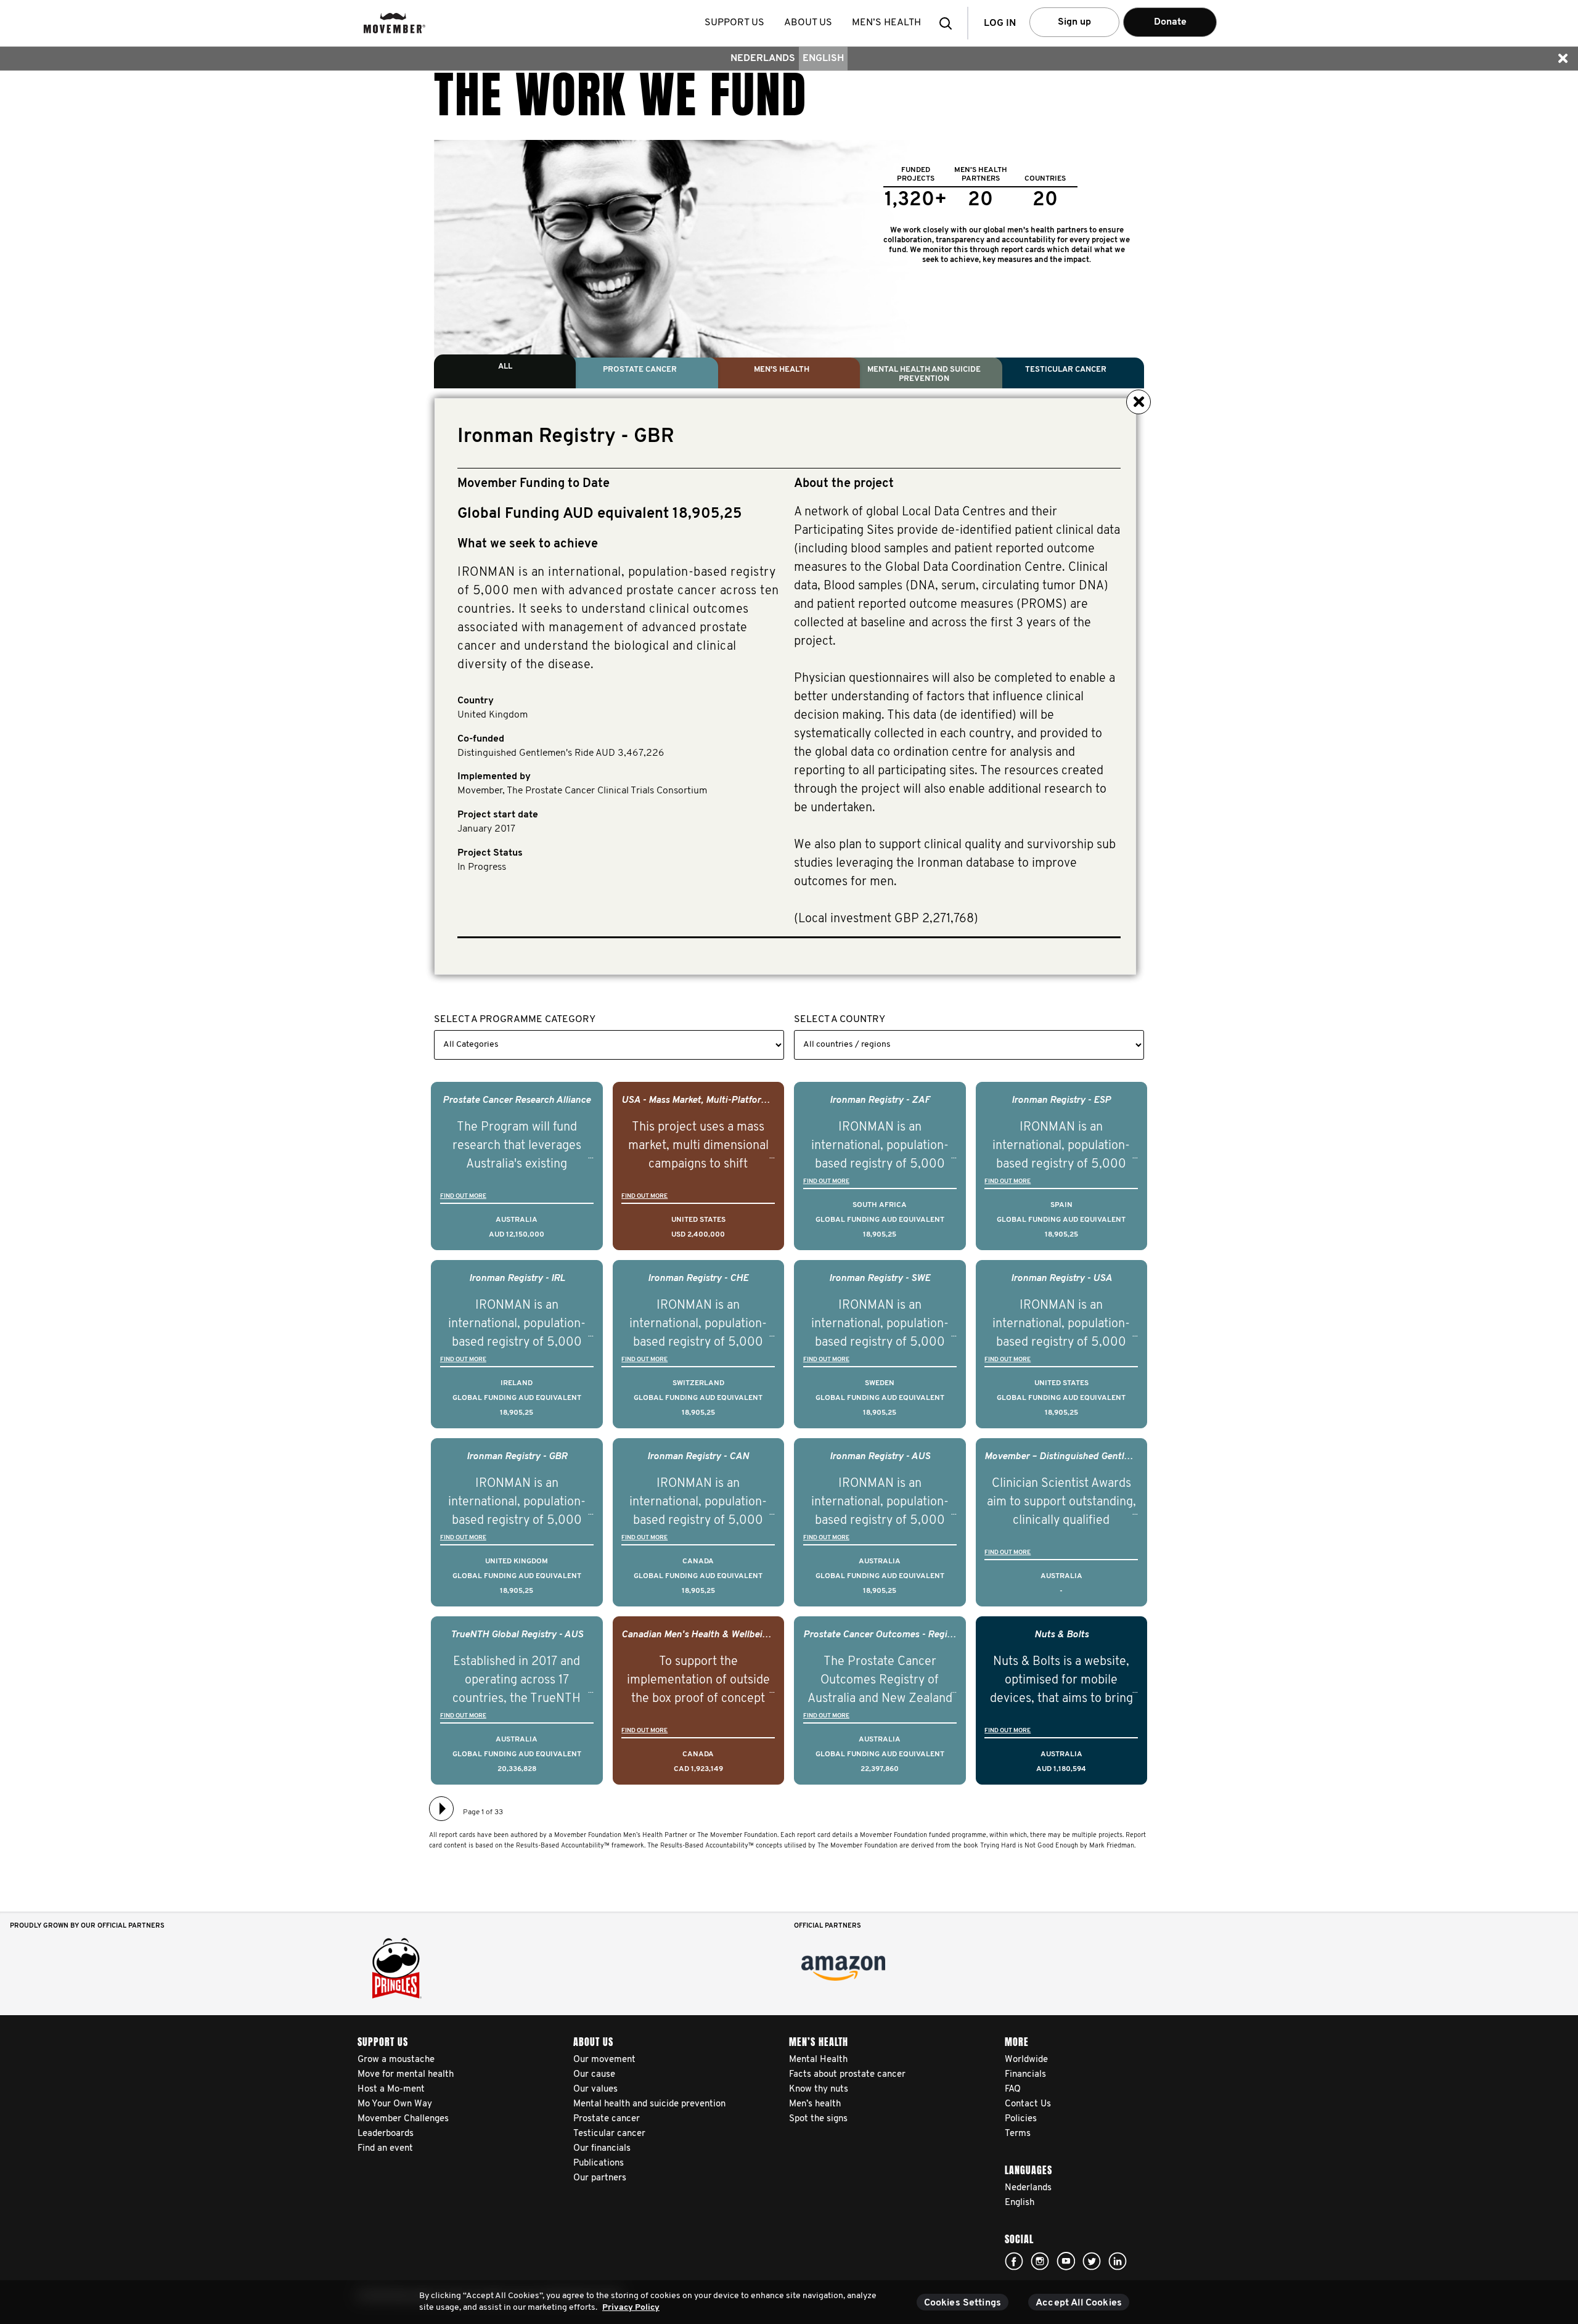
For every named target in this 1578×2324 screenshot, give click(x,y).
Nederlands (763, 59)
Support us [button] (734, 23)
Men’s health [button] (886, 23)
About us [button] (808, 23)
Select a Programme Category (515, 1020)
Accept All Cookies (1079, 2303)
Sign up (1074, 22)
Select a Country (840, 1020)
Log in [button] (1000, 23)
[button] (949, 23)
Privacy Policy (631, 2308)
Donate (1170, 22)
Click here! (1014, 2261)
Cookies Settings (963, 2303)
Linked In (1118, 2261)
